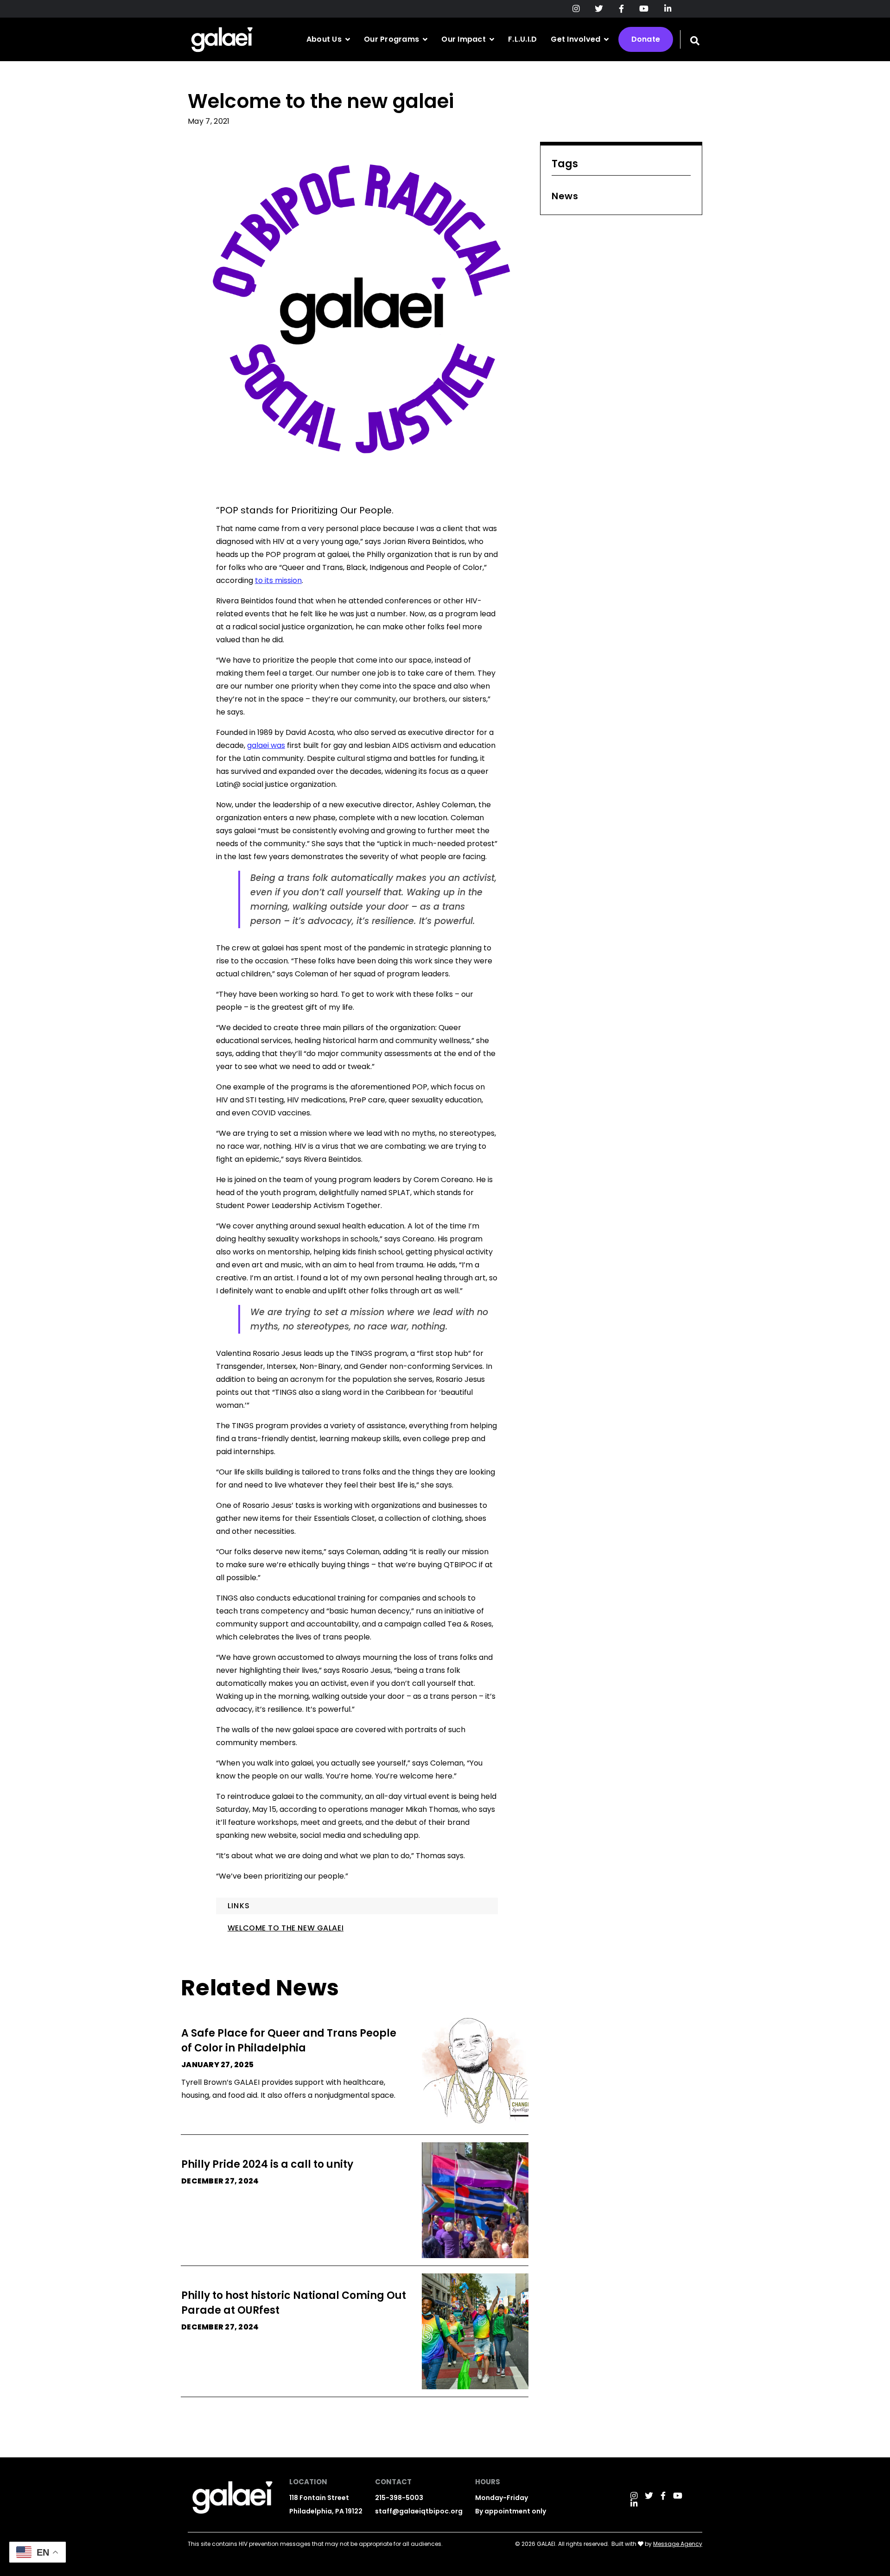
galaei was (266, 745)
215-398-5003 (399, 2498)
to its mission (278, 580)
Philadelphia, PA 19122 (326, 2511)
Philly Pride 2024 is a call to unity (267, 2164)
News (565, 196)
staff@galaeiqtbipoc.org (419, 2511)
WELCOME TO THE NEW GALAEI (286, 1928)
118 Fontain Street (319, 2498)
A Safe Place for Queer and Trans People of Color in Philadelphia (289, 2041)
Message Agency (678, 2544)
